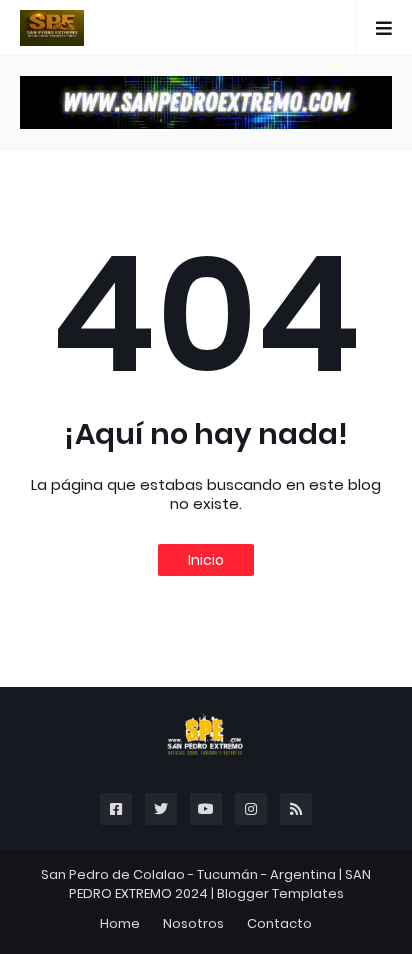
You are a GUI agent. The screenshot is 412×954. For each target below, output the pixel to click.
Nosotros (193, 923)
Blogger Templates (280, 893)
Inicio (206, 560)
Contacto (279, 923)
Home (120, 923)
